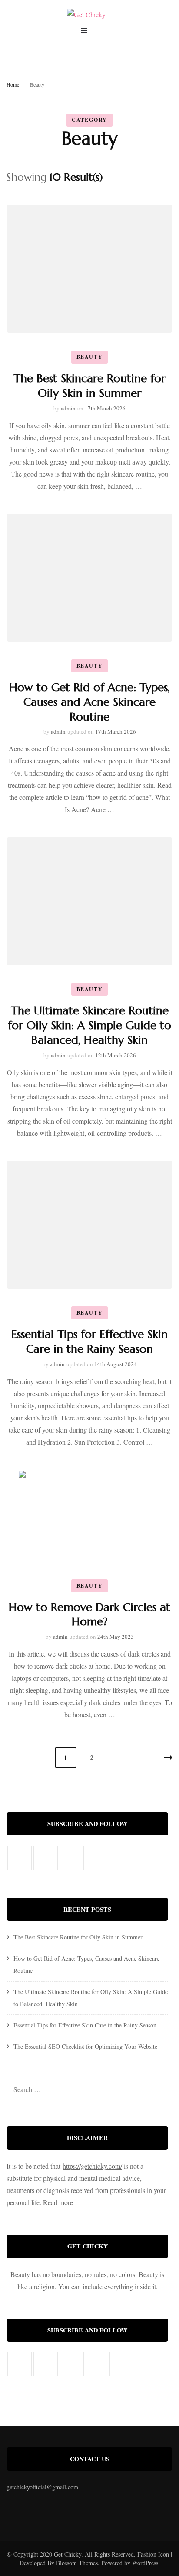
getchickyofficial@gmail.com (42, 2487)
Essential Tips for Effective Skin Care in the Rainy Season (85, 2025)
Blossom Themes (77, 2563)
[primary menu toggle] (86, 32)
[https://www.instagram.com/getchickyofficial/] (46, 1858)
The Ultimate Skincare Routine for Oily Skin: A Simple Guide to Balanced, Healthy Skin (89, 1025)
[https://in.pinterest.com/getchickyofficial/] (98, 2364)
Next (162, 1757)
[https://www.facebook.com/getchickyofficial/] (20, 1858)
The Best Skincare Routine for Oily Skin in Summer (89, 386)
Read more (58, 2202)
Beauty (90, 357)
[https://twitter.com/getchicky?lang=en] (72, 1858)
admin (68, 408)
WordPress (145, 2563)
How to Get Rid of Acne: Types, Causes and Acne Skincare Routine (89, 702)
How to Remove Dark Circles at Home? (89, 1614)
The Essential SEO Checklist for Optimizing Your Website (85, 2046)
